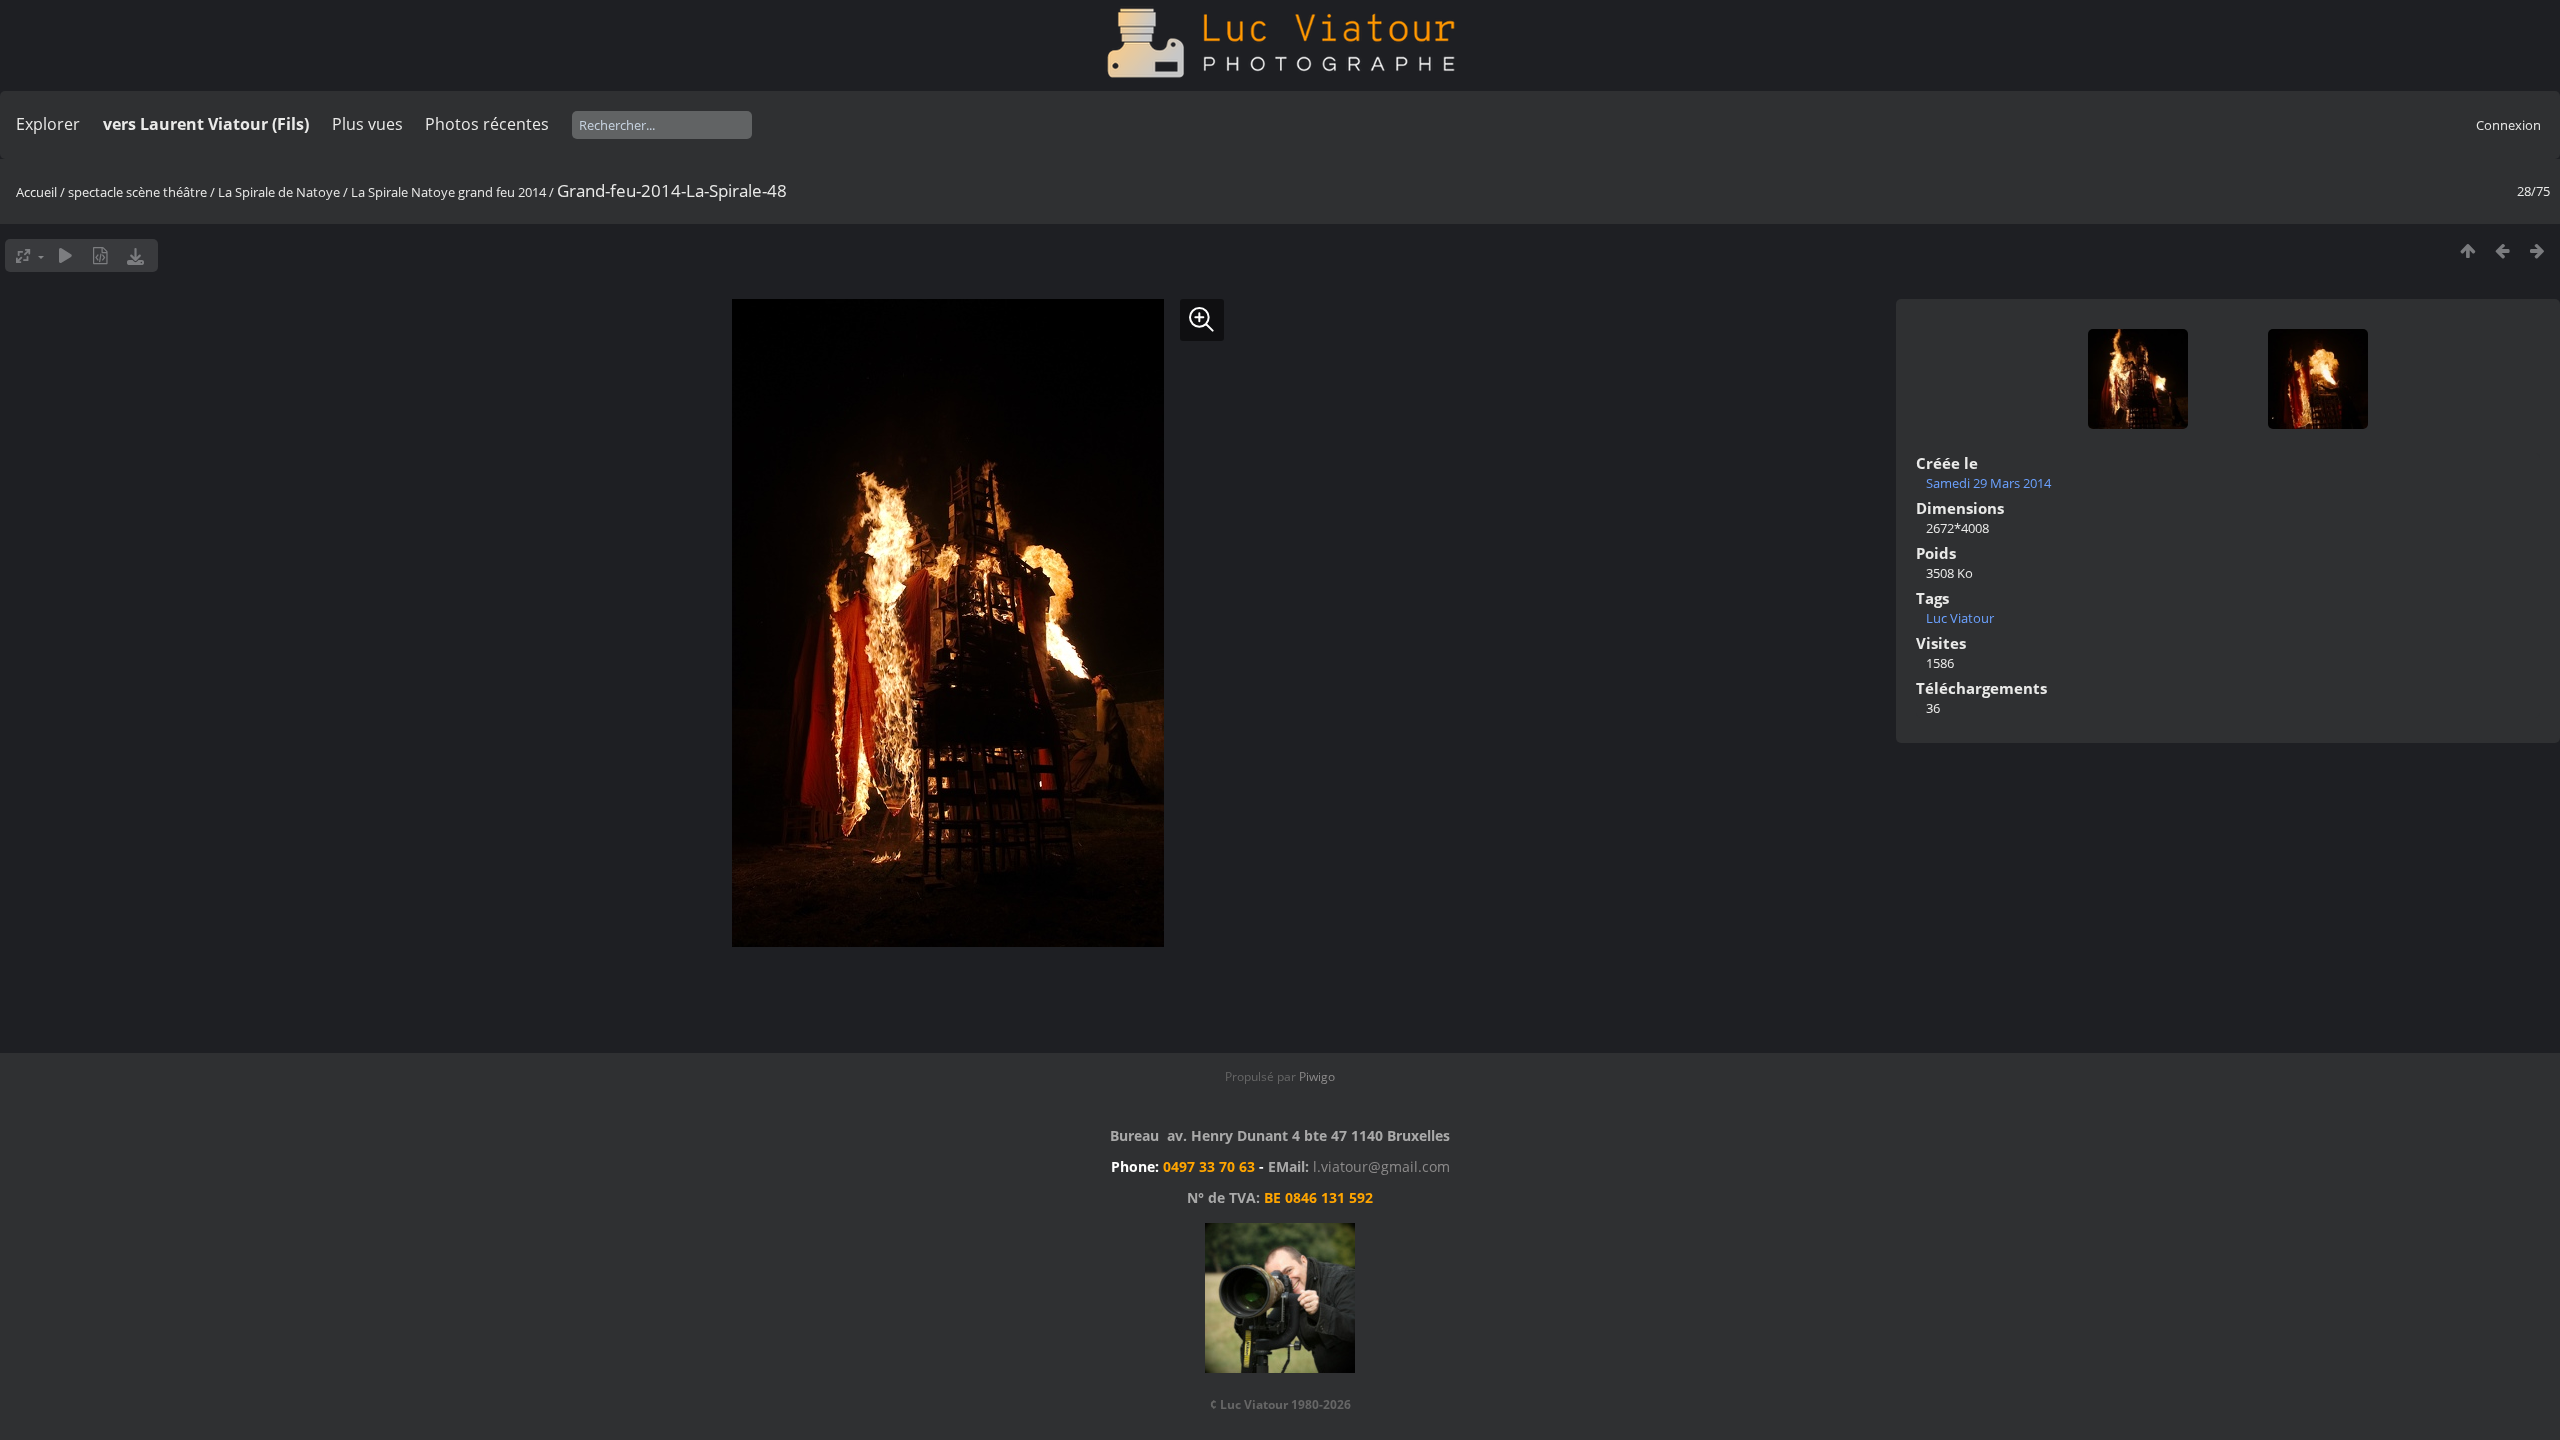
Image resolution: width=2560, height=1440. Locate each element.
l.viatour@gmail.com (1381, 1166)
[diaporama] (65, 255)
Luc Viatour (1960, 618)
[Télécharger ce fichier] (135, 255)
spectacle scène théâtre (137, 192)
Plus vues (367, 124)
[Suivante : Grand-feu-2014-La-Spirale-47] (2537, 250)
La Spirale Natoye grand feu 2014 (448, 192)
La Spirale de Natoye (279, 192)
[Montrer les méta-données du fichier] (100, 255)
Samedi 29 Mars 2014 (1988, 483)
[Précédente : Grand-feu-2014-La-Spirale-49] (2502, 250)
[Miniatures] (2467, 250)
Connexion (2508, 125)
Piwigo (1317, 1076)
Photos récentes (487, 124)
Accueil (36, 192)
